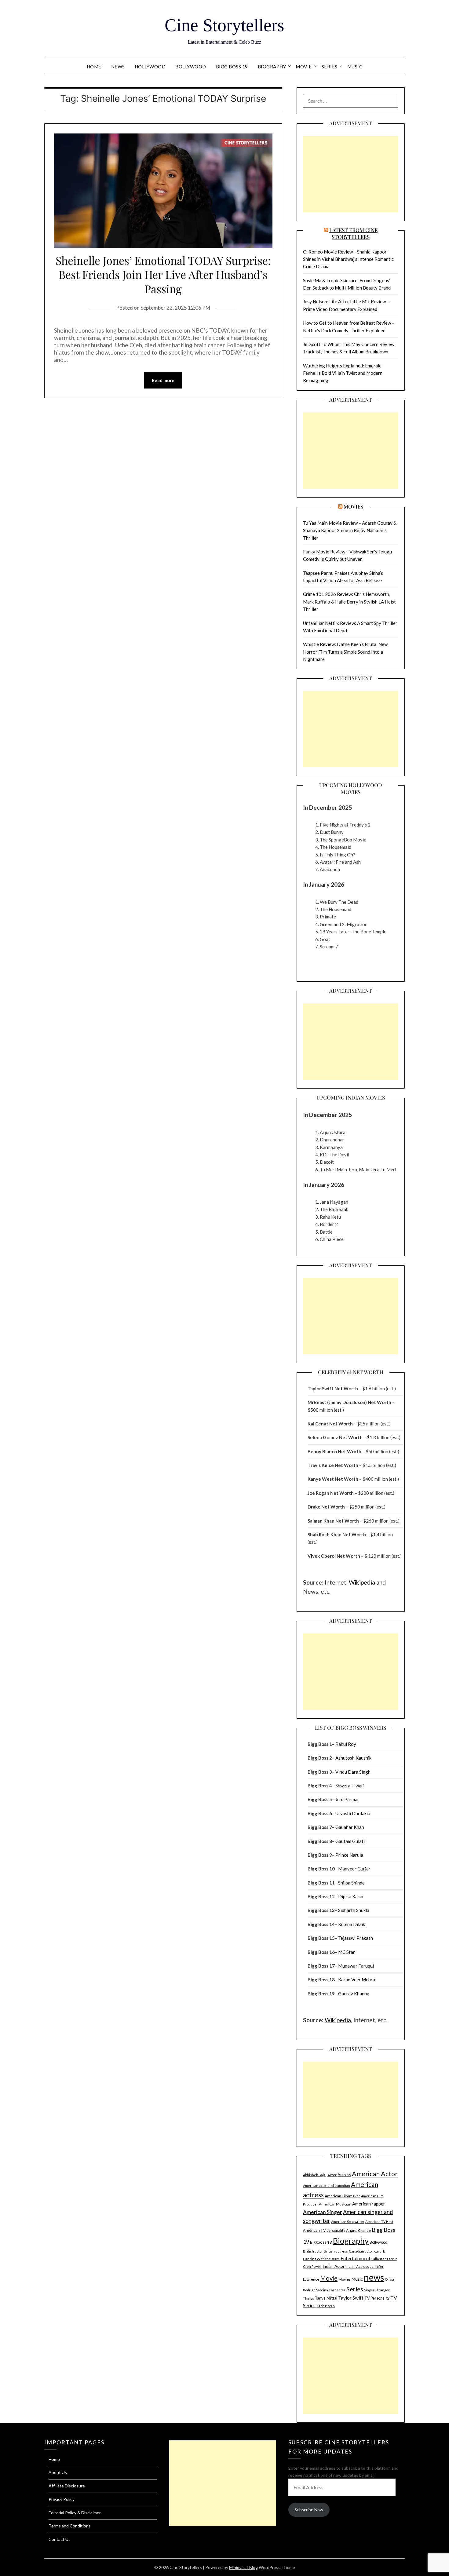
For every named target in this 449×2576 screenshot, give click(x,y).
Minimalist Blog (243, 2567)
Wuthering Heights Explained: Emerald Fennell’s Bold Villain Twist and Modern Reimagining (343, 373)
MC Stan (347, 1952)
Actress (344, 2175)
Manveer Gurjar (354, 1869)
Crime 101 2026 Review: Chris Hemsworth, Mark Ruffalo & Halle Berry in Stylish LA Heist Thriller (349, 602)
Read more (163, 380)
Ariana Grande (358, 2230)
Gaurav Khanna (354, 1994)
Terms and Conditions (70, 2526)
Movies (353, 506)
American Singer (323, 2212)
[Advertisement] (351, 174)
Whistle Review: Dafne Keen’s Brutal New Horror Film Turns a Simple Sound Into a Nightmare (345, 652)
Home (94, 67)
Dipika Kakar (351, 1896)
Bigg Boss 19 (232, 67)
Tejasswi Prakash (356, 1938)
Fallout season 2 (384, 2259)
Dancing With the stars (321, 2259)
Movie (304, 67)
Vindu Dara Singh (353, 1772)
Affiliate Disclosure (67, 2486)
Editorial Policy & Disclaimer (75, 2513)
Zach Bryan (326, 2306)
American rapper (369, 2204)
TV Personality (377, 2298)
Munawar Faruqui (356, 1966)
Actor (332, 2175)
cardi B (380, 2251)
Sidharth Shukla (354, 1910)
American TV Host (379, 2222)
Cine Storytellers (224, 25)
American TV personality (324, 2230)
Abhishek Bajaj (315, 2175)
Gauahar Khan (350, 1827)
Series (330, 67)
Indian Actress (357, 2266)
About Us (58, 2472)
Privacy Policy (62, 2499)
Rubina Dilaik (352, 1924)
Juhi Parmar (347, 1799)
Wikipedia (362, 1582)
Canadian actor (361, 2251)
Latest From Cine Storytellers (353, 233)
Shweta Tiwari (350, 1786)
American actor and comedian (327, 2186)
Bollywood (191, 67)
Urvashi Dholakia (353, 1813)
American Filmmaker (342, 2196)
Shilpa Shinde (351, 1883)
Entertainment (356, 2258)
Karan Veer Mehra (357, 1979)
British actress (336, 2251)
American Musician (335, 2204)
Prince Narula (349, 1855)
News (118, 67)
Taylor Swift (351, 2298)
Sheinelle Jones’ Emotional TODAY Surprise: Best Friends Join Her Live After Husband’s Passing (163, 275)
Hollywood (150, 67)
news (374, 2277)
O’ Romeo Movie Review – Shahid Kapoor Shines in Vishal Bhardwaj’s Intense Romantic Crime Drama (348, 259)
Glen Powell (312, 2266)
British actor (313, 2251)
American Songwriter (348, 2222)
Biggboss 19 (321, 2242)
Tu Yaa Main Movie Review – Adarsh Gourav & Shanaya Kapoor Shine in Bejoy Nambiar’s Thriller (350, 530)
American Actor (375, 2174)
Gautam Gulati (350, 1841)
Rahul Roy (346, 1744)
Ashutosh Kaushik (353, 1758)
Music (355, 67)
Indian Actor (334, 2266)
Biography (272, 67)
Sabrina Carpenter (331, 2290)
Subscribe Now (309, 2510)
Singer (369, 2290)
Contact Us (60, 2539)
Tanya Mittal (326, 2298)
